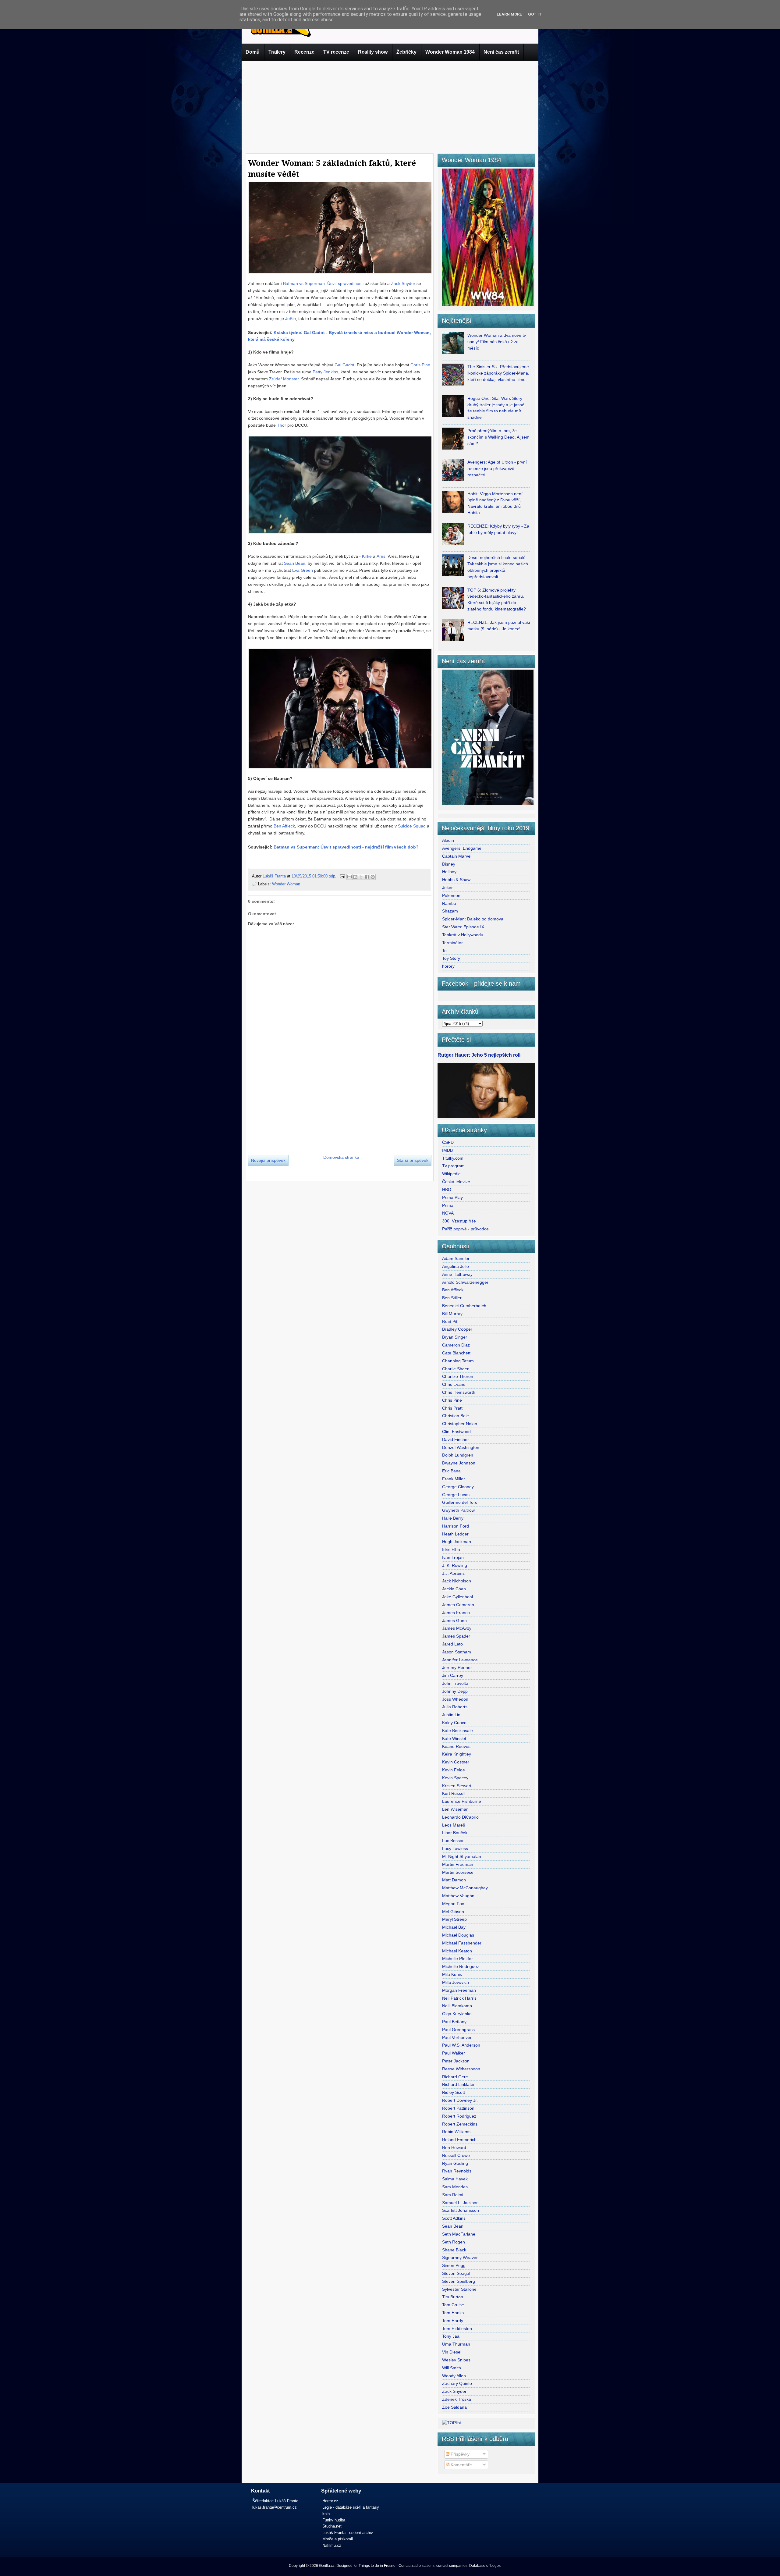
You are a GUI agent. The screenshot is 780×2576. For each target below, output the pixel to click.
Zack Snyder (403, 283)
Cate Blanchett (456, 1353)
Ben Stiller (452, 1298)
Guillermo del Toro (460, 1502)
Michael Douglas (458, 1935)
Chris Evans (454, 1384)
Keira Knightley (457, 1754)
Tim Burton (453, 2297)
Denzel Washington (461, 1447)
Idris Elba (451, 1550)
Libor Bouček (455, 1833)
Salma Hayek (455, 2179)
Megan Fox (453, 1904)
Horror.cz (330, 2501)
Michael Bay (454, 1927)
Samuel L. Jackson (460, 2203)
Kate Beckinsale (457, 1731)
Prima (448, 1205)
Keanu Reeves (456, 1746)
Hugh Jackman (457, 1542)
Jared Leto (452, 1644)
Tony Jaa (451, 2336)
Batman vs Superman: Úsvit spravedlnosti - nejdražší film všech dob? (346, 847)
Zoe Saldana (454, 2407)
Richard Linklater (458, 2084)
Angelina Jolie (456, 1266)
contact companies (452, 2566)
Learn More (509, 14)
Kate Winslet (454, 1738)
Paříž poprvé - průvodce (465, 1229)
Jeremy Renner (457, 1667)
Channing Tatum (458, 1361)
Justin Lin (451, 1715)
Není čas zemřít (501, 52)
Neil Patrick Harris (459, 1998)
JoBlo (291, 318)
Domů (253, 52)
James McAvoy (457, 1628)
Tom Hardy (453, 2321)
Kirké (367, 556)
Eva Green (303, 570)
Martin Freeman (458, 1864)
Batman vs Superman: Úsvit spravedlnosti (323, 283)
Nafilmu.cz (332, 2545)
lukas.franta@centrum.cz (275, 2507)
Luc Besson (453, 1841)
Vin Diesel (452, 2352)
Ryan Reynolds (457, 2171)
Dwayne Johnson (459, 1463)
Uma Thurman (456, 2344)
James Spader (456, 1636)
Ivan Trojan (453, 1557)
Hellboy (449, 872)
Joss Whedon (455, 1699)
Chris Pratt (452, 1408)
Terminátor (452, 943)
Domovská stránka (341, 1157)
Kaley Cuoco (454, 1723)
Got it (535, 14)
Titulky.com (453, 1158)
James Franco (456, 1613)
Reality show (373, 52)
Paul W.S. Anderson (461, 2045)
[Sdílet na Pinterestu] (373, 877)
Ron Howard (454, 2147)
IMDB (447, 1150)
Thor (282, 425)
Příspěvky (459, 2454)
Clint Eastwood (456, 1432)
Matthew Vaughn (458, 1896)
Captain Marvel (457, 856)
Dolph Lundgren (458, 1455)
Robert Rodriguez (459, 2116)
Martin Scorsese (458, 1872)
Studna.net (332, 2526)
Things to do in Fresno (377, 2566)
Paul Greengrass (458, 2030)
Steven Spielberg (459, 2281)
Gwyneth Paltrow (458, 1510)
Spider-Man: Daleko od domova (473, 919)
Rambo (449, 903)
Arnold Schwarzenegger (465, 1282)
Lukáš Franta (275, 876)
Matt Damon (454, 1880)
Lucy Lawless (455, 1848)
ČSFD (448, 1142)
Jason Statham (457, 1652)
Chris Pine (420, 365)
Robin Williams (456, 2132)
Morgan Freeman (459, 1990)
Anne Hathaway (457, 1274)
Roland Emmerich (459, 2140)
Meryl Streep (454, 1919)
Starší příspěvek (413, 1160)
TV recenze (336, 52)
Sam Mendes (455, 2187)
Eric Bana (451, 1471)
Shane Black (454, 2250)
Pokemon (451, 895)
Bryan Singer (455, 1337)
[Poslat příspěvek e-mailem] (342, 876)
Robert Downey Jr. (460, 2100)
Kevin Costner (456, 1762)
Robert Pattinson (458, 2108)
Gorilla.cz (327, 2566)
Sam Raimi (453, 2195)
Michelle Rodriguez (461, 1966)
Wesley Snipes (456, 2360)
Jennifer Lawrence (460, 1660)
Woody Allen (454, 2376)
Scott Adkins (454, 2218)
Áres (381, 556)
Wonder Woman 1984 (450, 52)
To (444, 951)
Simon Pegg (454, 2265)
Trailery (277, 52)
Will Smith (452, 2368)
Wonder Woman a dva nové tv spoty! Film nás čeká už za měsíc (497, 342)
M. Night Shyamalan (462, 1856)
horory (448, 966)
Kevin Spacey (455, 1778)
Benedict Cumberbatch (464, 1306)
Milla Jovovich (456, 1982)
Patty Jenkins (325, 372)
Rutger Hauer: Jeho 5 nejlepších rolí (479, 1055)
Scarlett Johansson (461, 2210)
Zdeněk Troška (457, 2399)
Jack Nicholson (457, 1581)
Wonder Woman (286, 884)
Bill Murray (452, 1314)
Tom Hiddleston (457, 2329)
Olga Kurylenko (457, 2014)
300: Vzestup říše (459, 1221)
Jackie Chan (454, 1589)
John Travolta (455, 1683)
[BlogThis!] (355, 877)
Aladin (448, 840)
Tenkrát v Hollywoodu (463, 935)
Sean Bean (295, 563)
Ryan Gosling (455, 2163)
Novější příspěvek (268, 1160)
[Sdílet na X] (361, 877)
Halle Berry (453, 1518)
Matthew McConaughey (465, 1888)
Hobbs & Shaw (456, 880)
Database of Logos (485, 2566)
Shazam (450, 911)
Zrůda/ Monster (284, 379)
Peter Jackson (456, 2061)
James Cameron (458, 1605)
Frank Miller (454, 1479)
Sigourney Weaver (460, 2258)
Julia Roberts (455, 1707)
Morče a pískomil (338, 2539)
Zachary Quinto (457, 2383)
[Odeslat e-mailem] (349, 877)
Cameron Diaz (456, 1345)
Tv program (453, 1166)
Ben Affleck (284, 826)
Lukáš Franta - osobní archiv (348, 2533)
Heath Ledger (455, 1534)
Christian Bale (456, 1416)
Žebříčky (406, 52)
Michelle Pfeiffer (457, 1959)
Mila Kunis (452, 1974)
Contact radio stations (417, 2566)
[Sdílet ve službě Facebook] (367, 877)
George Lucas (456, 1495)
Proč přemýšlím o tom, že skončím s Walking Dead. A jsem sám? (498, 437)
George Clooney (458, 1487)
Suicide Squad (412, 826)
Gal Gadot (344, 365)
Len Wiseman (455, 1809)
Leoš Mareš (454, 1825)
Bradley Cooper (457, 1329)
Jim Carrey (453, 1675)
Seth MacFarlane (459, 2234)
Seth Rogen (454, 2242)
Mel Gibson (453, 1912)
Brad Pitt (450, 1322)
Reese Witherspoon (461, 2069)
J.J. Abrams (453, 1573)
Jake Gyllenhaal (457, 1597)
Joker (447, 888)
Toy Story (451, 958)
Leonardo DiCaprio (460, 1817)
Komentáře (461, 2465)
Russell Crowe (456, 2155)
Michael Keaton (457, 1951)
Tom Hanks (453, 2313)
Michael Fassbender (462, 1943)
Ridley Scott (454, 2092)
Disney (449, 864)
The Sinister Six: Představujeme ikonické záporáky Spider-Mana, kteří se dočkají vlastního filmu (498, 373)
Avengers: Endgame (462, 848)
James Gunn (454, 1621)
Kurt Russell (454, 1793)
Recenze (304, 52)
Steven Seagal (456, 2273)
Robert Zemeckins (460, 2124)
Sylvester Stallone (459, 2289)
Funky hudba (334, 2520)
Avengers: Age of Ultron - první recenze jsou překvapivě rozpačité (497, 468)
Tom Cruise (453, 2305)
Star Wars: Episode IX (463, 927)
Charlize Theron (458, 1376)
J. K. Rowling (455, 1565)
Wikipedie (451, 1174)
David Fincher (456, 1439)
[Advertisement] (390, 106)
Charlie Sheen (456, 1369)
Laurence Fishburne (462, 1801)
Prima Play (452, 1197)
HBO (447, 1190)
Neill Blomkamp (457, 2006)
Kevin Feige (454, 1770)
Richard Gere (455, 2077)
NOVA (448, 1213)
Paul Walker (454, 2053)
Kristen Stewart (457, 1786)
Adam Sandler (456, 1258)
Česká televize (456, 1182)
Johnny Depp (455, 1691)
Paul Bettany (454, 2022)
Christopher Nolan (460, 1424)
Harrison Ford (456, 1526)
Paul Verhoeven (457, 2037)
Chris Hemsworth (459, 1392)
